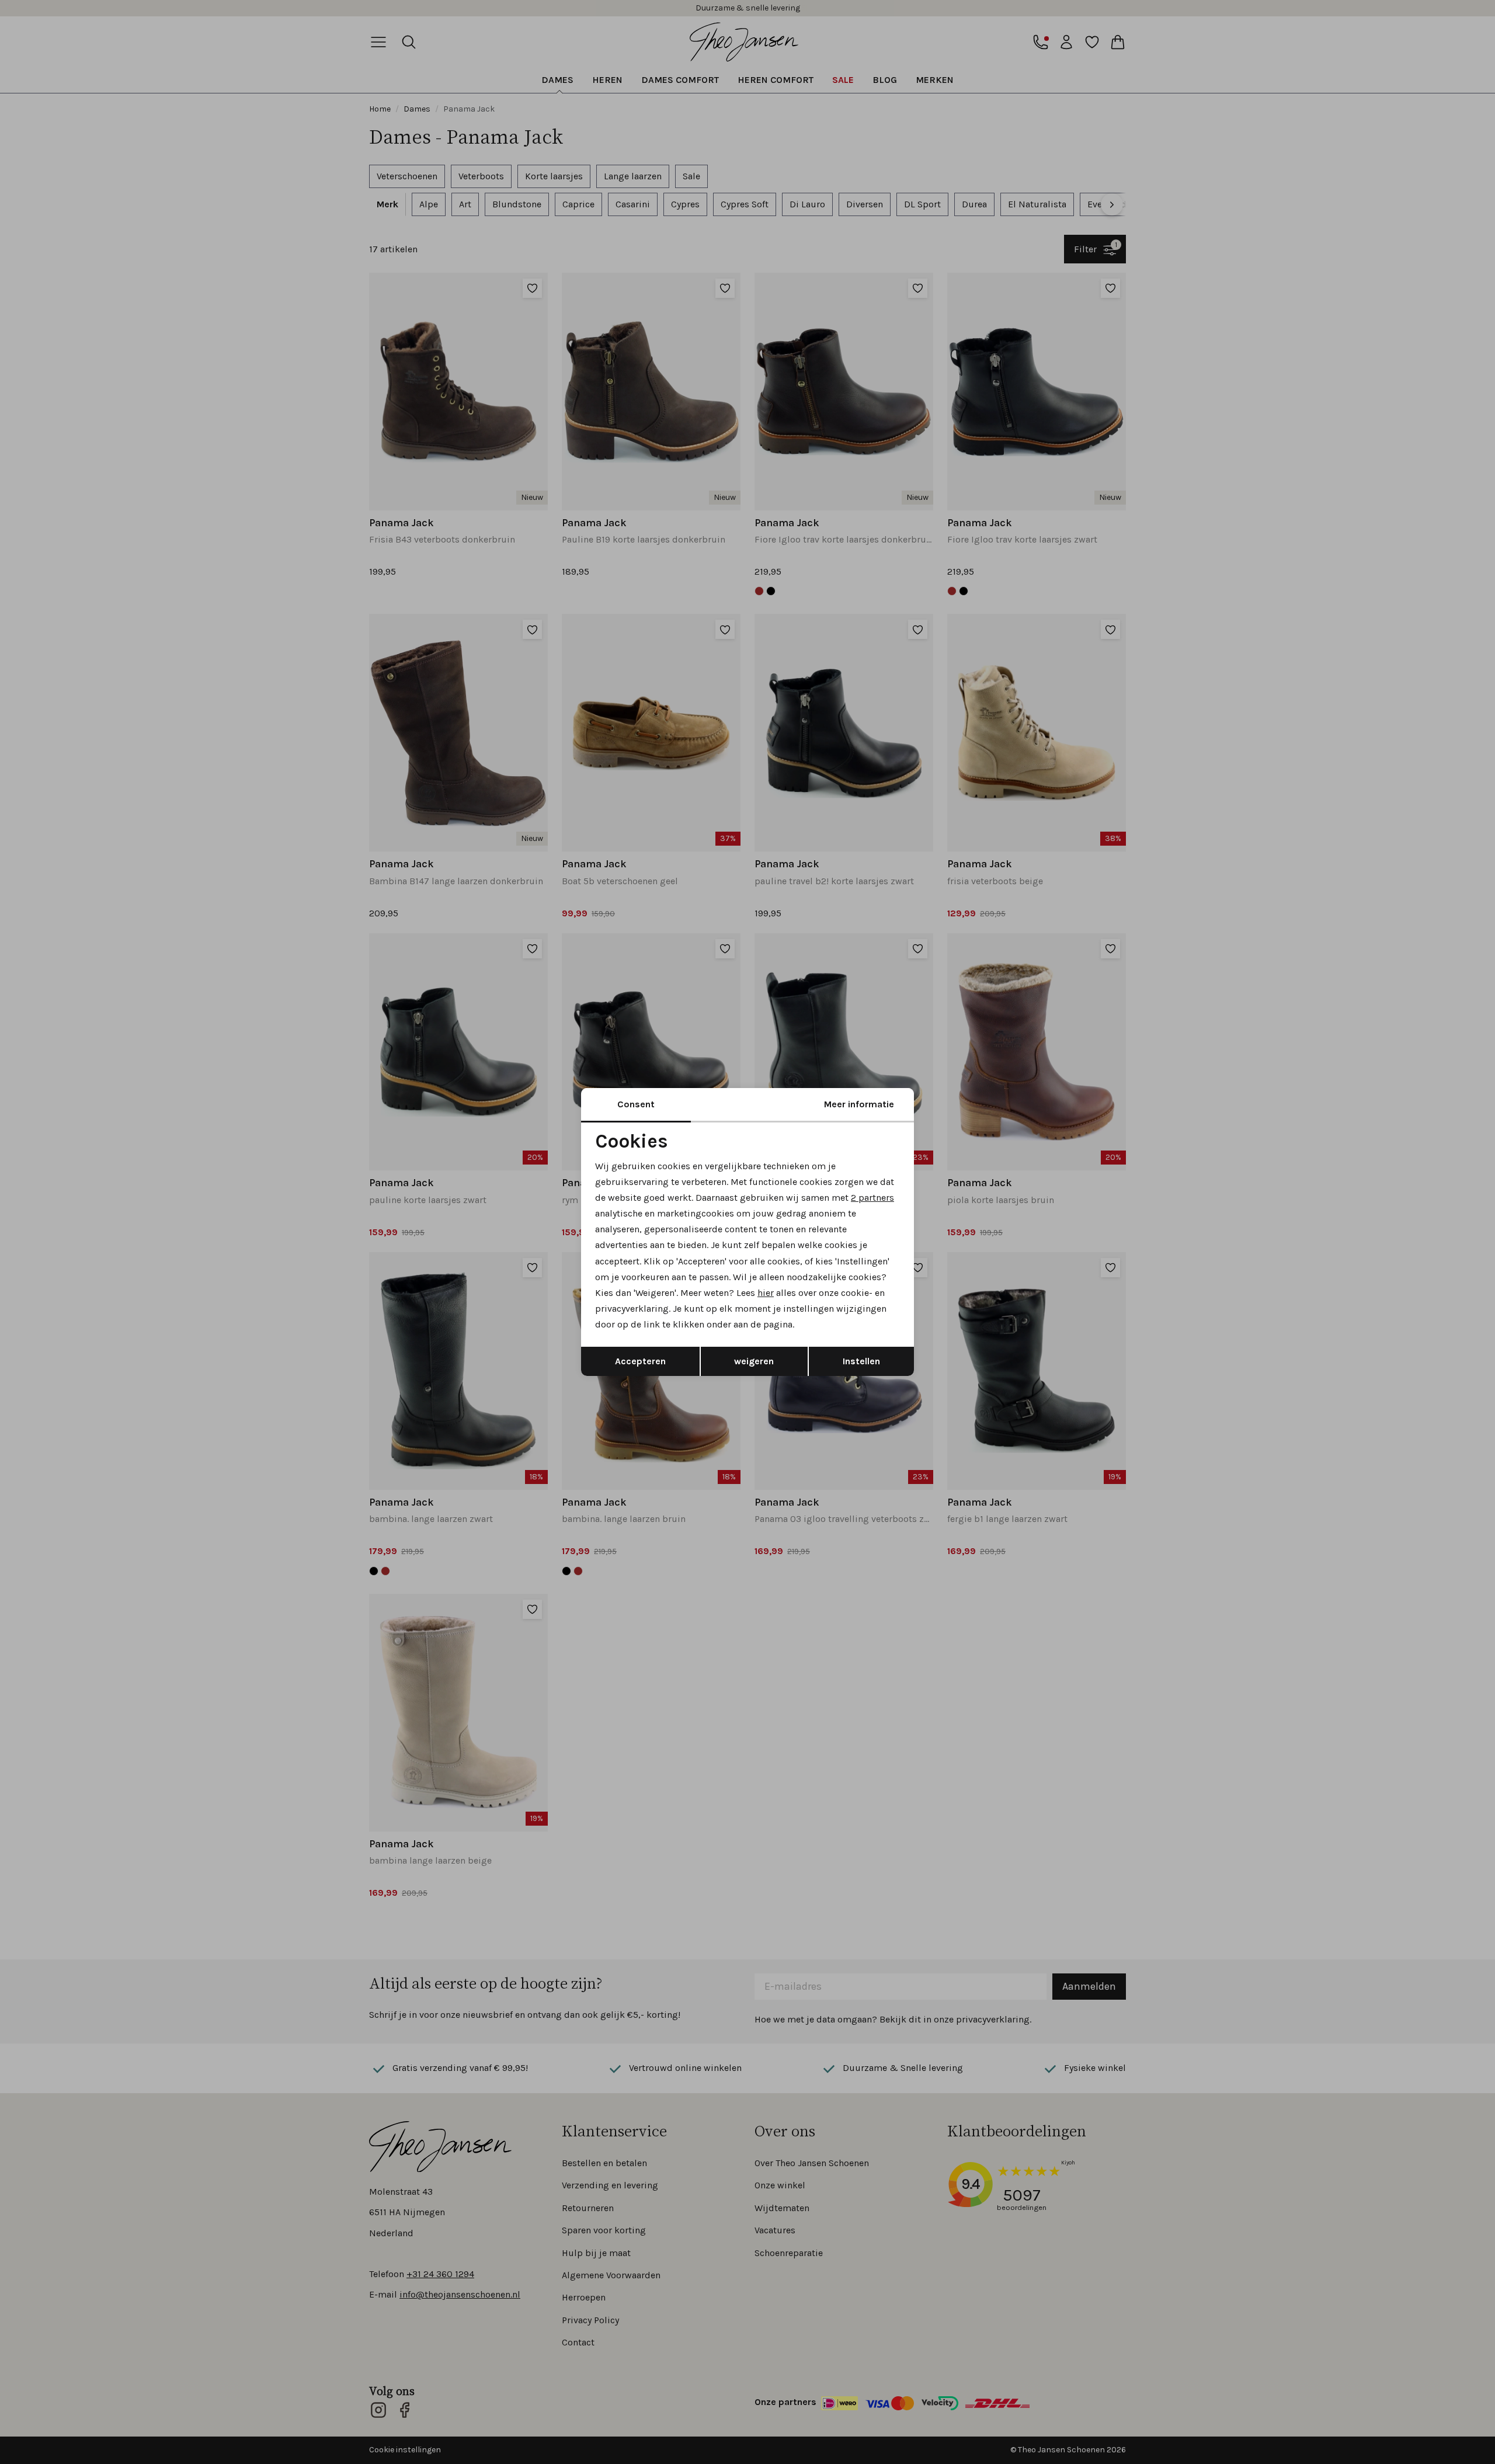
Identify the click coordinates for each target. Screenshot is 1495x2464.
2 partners (872, 1198)
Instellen (861, 1361)
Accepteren (640, 1361)
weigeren (754, 1361)
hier (766, 1293)
